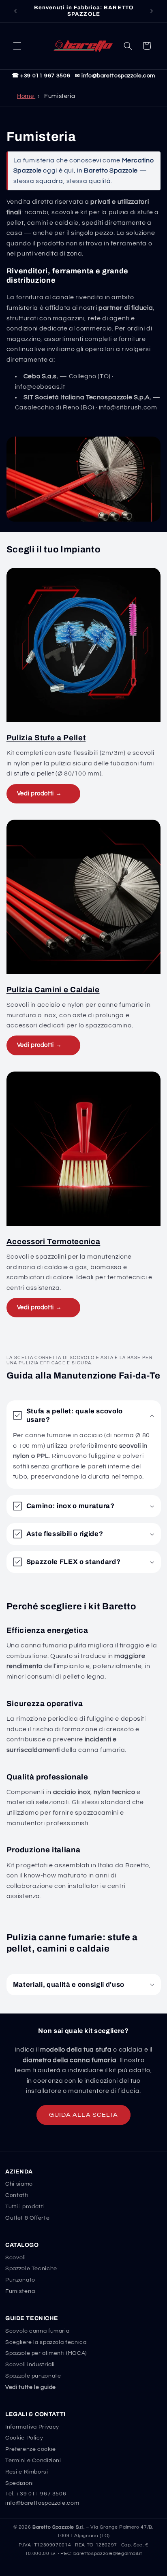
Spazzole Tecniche (31, 2269)
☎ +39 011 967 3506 (41, 76)
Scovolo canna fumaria (37, 2331)
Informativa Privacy (32, 2427)
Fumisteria (20, 2291)
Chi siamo (19, 2184)
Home (26, 96)
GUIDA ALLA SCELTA (83, 2115)
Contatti (17, 2195)
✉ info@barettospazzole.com (115, 76)
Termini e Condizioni (33, 2461)
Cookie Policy (24, 2438)
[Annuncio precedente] (15, 11)
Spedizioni (19, 2483)
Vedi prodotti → (39, 794)
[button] (17, 46)
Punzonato (20, 2280)
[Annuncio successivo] (152, 11)
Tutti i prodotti (25, 2207)
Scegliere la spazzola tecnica (46, 2342)
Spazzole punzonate (33, 2376)
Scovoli (15, 2258)
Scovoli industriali (30, 2365)
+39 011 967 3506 (41, 2494)
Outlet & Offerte (27, 2218)
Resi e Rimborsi (27, 2472)
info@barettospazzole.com (42, 2503)
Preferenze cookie (31, 2449)
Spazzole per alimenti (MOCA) (46, 2353)
